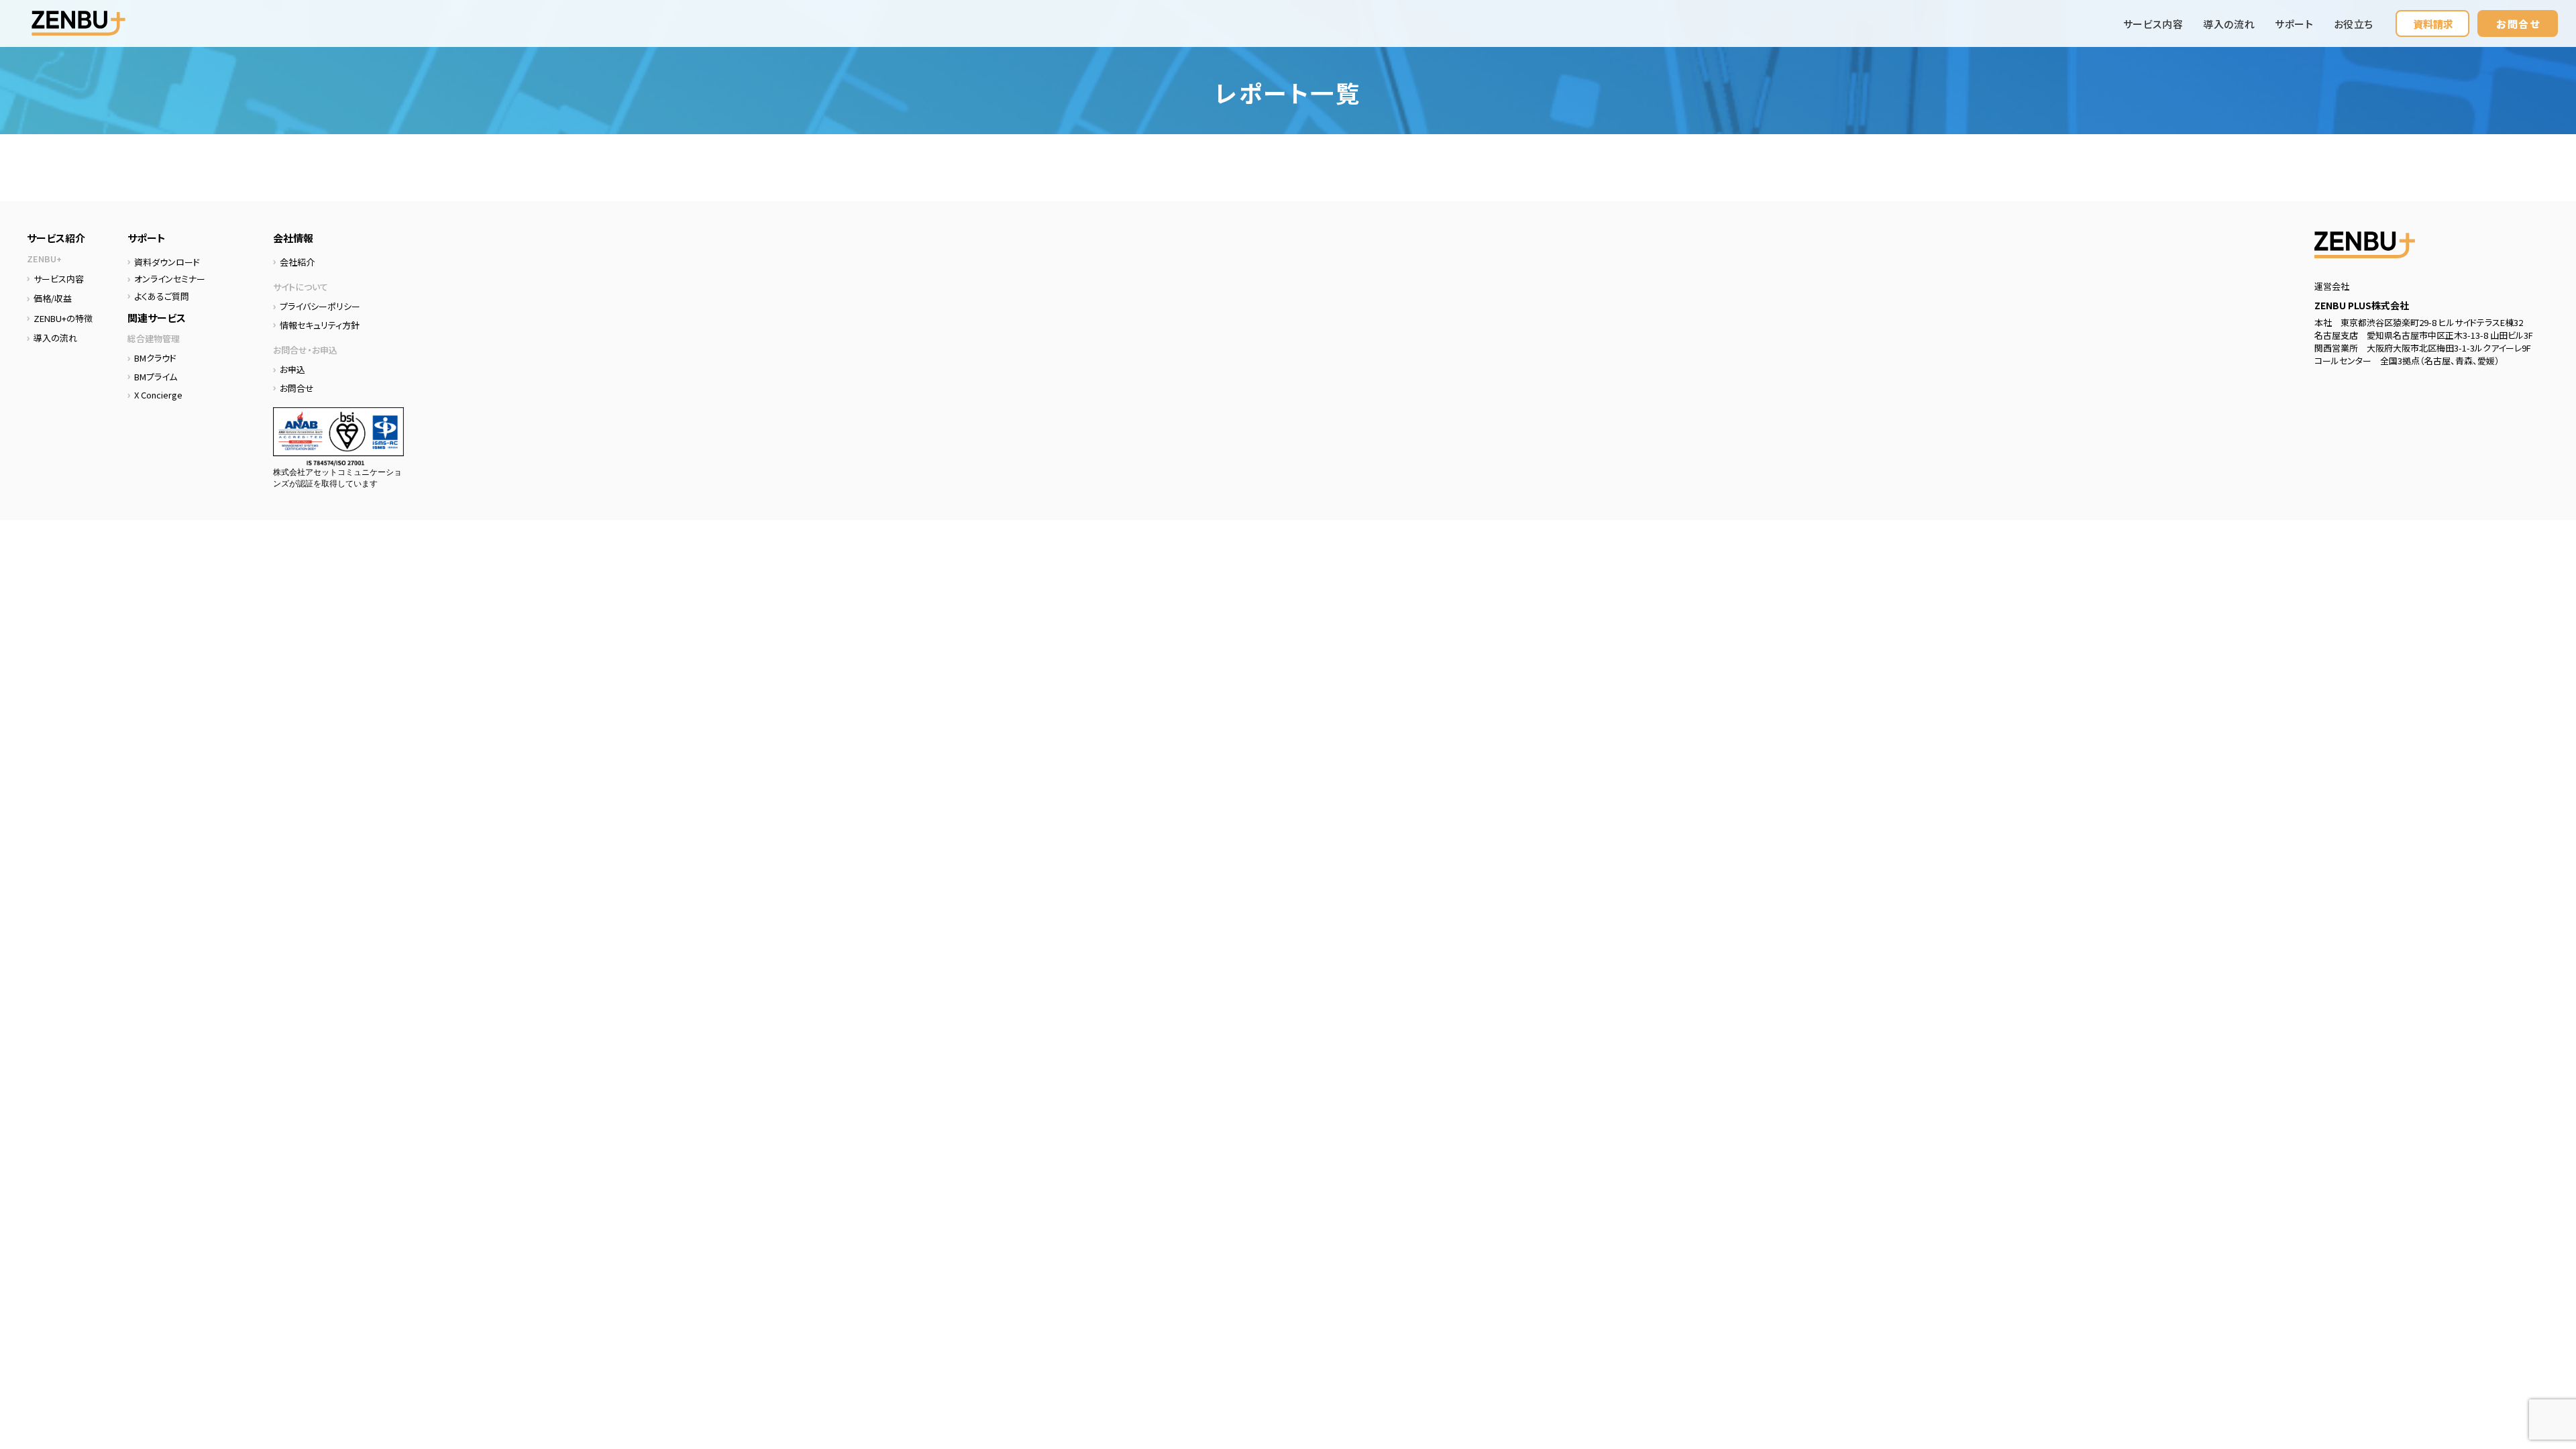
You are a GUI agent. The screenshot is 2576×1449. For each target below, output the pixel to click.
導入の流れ (2229, 24)
